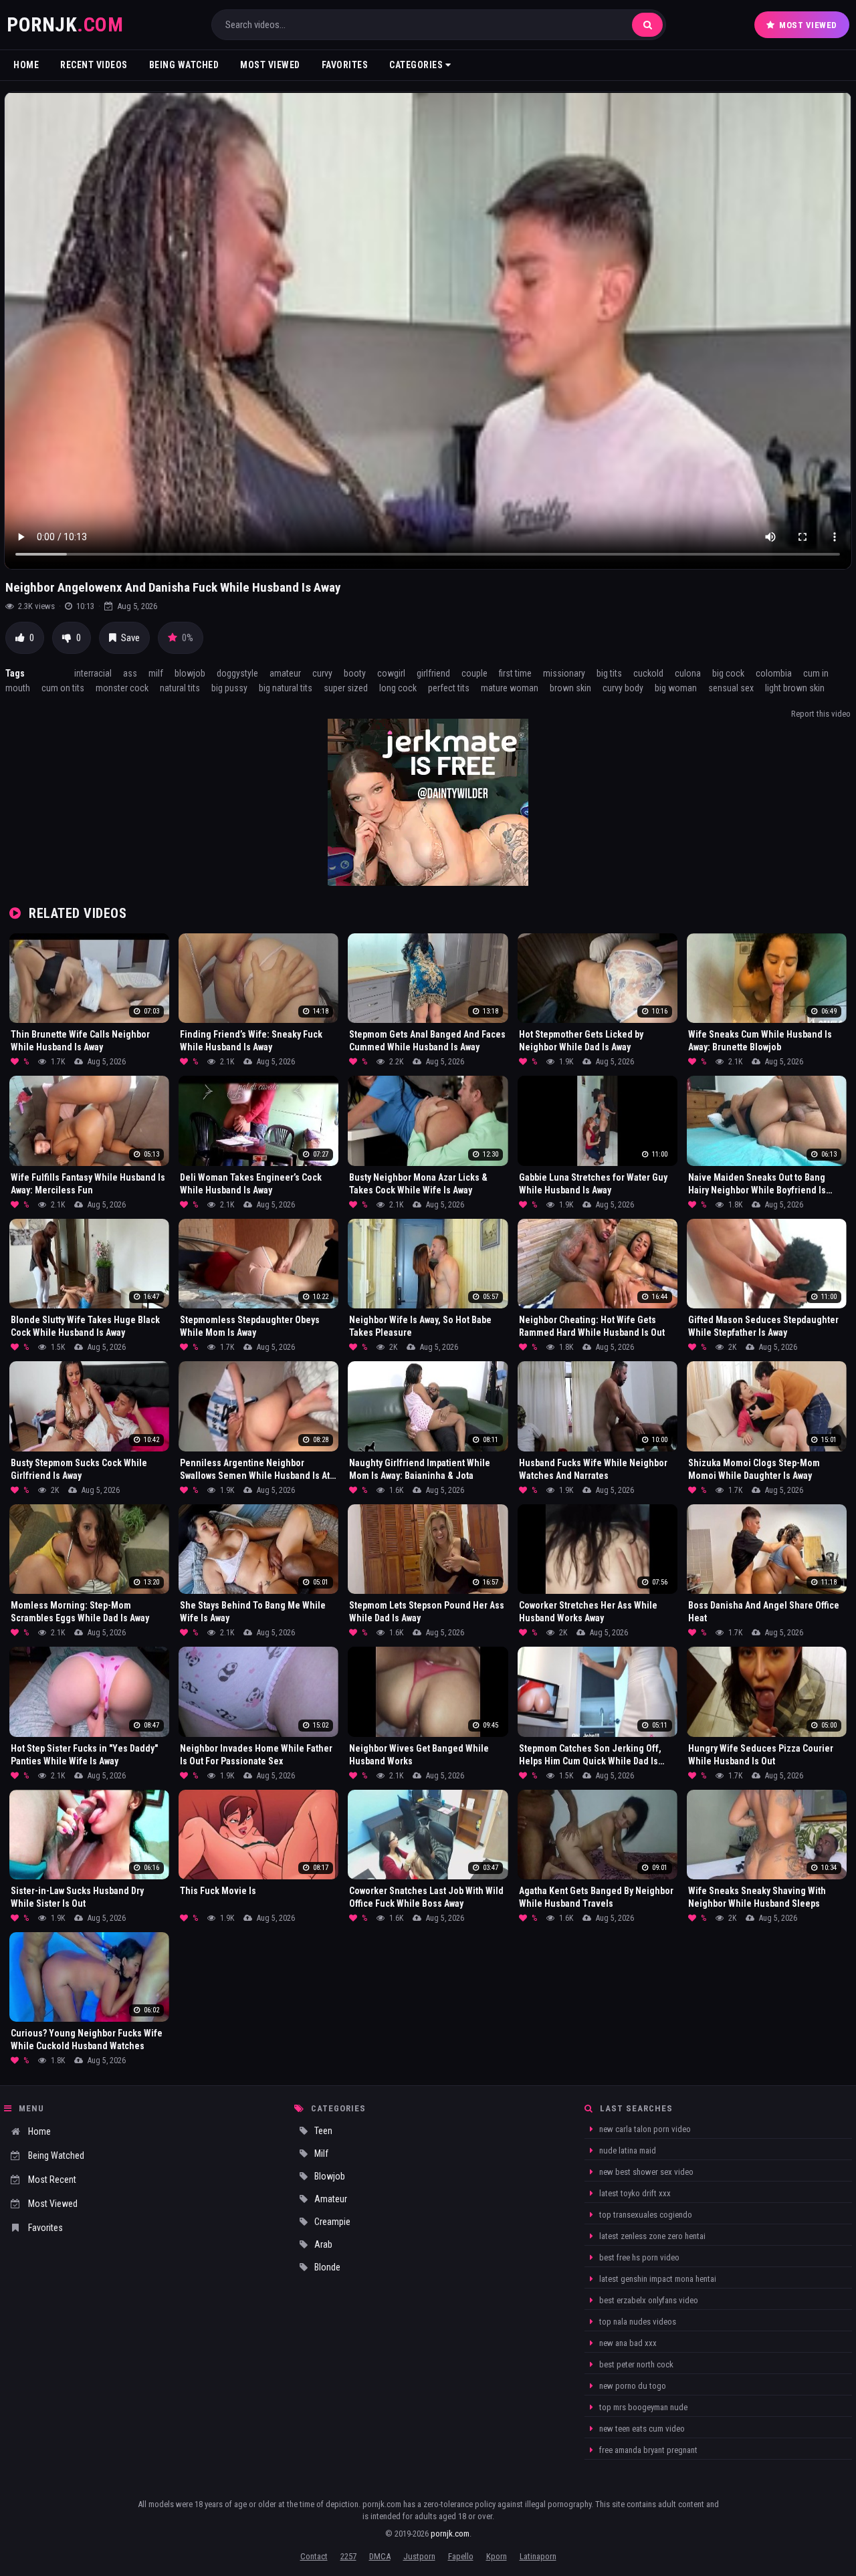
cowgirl (391, 673)
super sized (346, 688)
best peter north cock (635, 2364)
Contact (314, 2556)
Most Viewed (808, 25)
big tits (609, 673)
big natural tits (286, 688)
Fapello (461, 2556)
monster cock (122, 688)
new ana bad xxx (627, 2343)
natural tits (180, 688)
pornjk (65, 24)
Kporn (497, 2556)
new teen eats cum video (641, 2429)
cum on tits (63, 688)
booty (355, 673)
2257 (348, 2556)
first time (515, 673)
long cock (398, 688)
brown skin (570, 688)
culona (688, 673)
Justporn (419, 2556)
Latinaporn (538, 2556)
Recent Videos (94, 65)
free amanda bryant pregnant (647, 2450)
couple (474, 673)
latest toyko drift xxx (634, 2193)
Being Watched (184, 65)
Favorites (345, 65)
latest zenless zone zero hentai (651, 2236)
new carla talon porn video (644, 2129)
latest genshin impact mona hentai (657, 2279)
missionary (564, 673)
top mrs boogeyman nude (642, 2407)
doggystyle (237, 673)
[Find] (647, 25)
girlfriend (433, 673)
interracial (93, 673)
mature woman (510, 688)
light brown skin (795, 688)
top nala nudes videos (637, 2322)
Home (26, 65)
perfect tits (449, 688)
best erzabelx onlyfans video (648, 2300)
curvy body (623, 688)
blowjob (190, 673)
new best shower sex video (645, 2172)
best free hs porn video (638, 2257)
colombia (774, 673)
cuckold (648, 673)
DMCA (380, 2556)
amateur (285, 673)
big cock (728, 673)
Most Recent (52, 2180)
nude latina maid (627, 2150)
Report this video (821, 714)
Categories (417, 65)
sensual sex (731, 688)
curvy (322, 673)
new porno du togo (632, 2386)
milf (156, 673)
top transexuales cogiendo (645, 2215)
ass (130, 673)
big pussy (229, 688)
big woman (676, 688)
